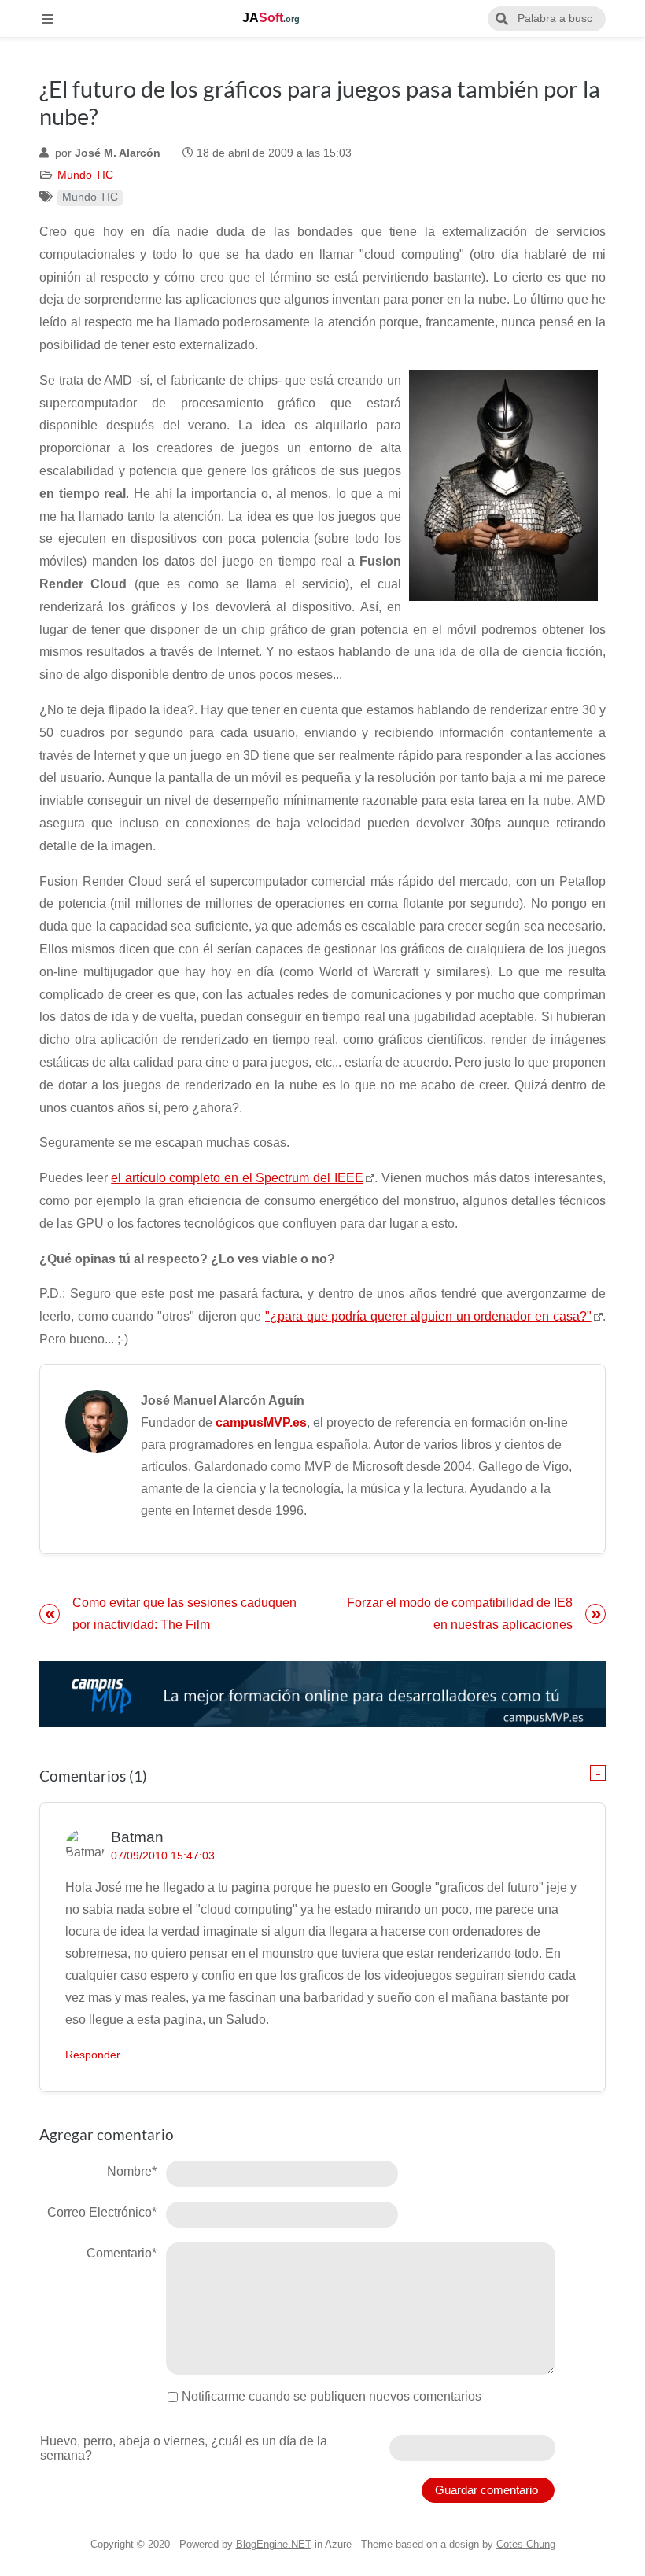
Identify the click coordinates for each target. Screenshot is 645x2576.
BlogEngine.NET (274, 2544)
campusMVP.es (261, 1423)
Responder (93, 2055)
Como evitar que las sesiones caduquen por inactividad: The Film (184, 1614)
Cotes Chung (526, 2544)
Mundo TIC (85, 175)
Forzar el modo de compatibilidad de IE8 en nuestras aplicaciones (460, 1614)
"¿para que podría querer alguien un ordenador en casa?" (428, 1316)
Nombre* (132, 2171)
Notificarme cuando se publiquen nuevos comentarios (332, 2396)
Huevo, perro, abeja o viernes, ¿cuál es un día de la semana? (184, 2448)
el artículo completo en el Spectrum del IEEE (237, 1178)
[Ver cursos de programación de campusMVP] (322, 1695)
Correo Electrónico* (102, 2212)
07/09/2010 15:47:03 (163, 1856)
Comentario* (122, 2253)
